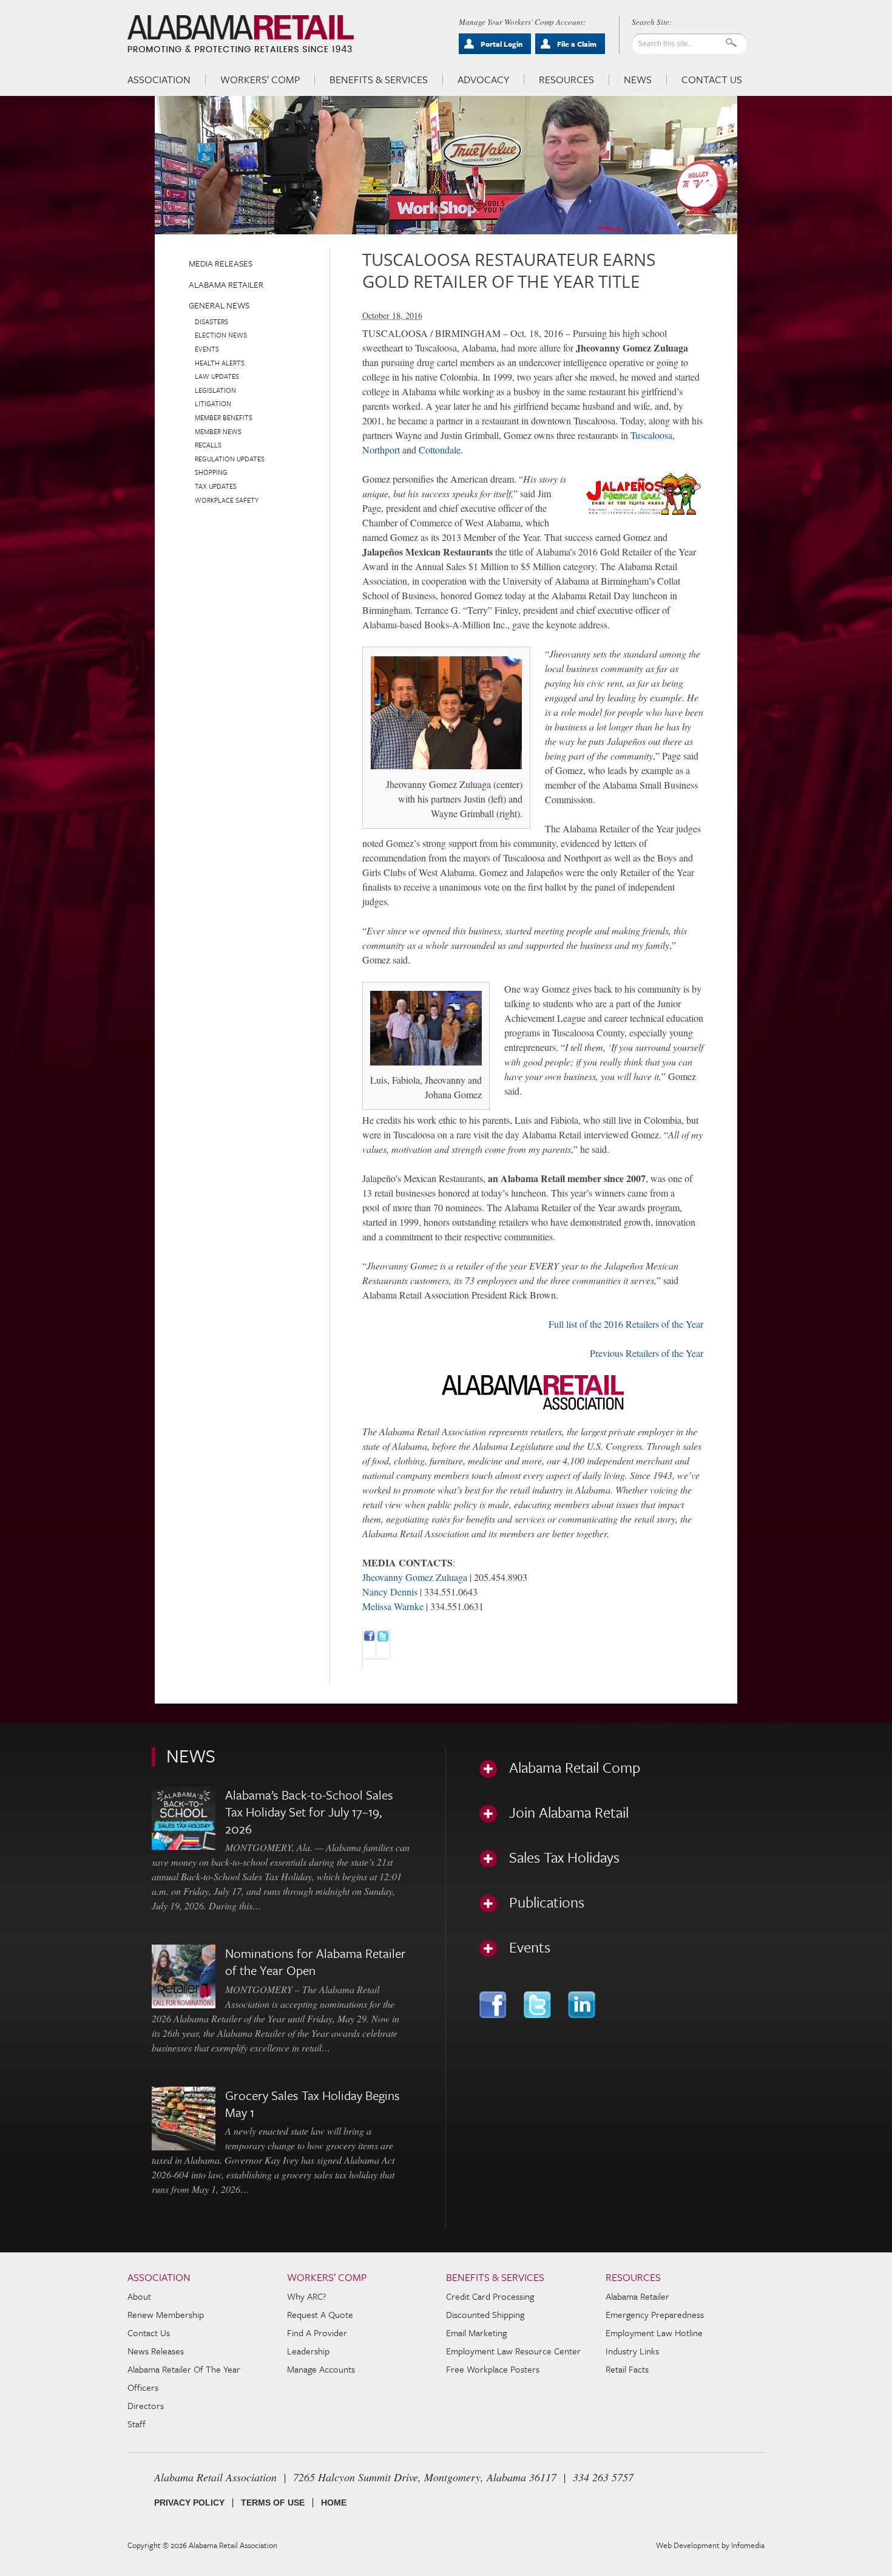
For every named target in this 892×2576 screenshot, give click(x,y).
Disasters (211, 321)
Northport (381, 450)
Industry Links (632, 2351)
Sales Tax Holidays (564, 1857)
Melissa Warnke (393, 1606)
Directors (146, 2405)
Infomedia (748, 2545)
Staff (137, 2424)
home (334, 2503)
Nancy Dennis (390, 1592)
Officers (143, 2387)
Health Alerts (220, 363)
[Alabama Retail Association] (242, 34)
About (139, 2296)
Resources (566, 80)
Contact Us (712, 80)
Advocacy (483, 80)
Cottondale (440, 450)
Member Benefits (224, 417)
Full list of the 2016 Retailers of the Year (626, 1324)
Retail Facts (627, 2369)
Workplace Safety (227, 500)
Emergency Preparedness (655, 2314)
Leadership (308, 2351)
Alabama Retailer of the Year (184, 2369)
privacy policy (189, 2503)
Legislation (215, 390)
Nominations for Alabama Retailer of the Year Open (316, 1962)
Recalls (208, 445)
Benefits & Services (379, 80)
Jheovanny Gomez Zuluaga (415, 1577)
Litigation (213, 403)
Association (159, 80)
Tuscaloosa (651, 435)
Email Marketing (476, 2333)
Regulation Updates (230, 459)
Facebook (494, 2005)
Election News (221, 335)
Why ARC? (307, 2296)
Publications (547, 1902)
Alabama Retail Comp (575, 1767)
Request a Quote (320, 2314)
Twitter (539, 2005)
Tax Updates (216, 486)
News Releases (156, 2351)
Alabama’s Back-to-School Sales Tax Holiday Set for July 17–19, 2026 (309, 1812)
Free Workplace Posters (493, 2369)
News (638, 80)
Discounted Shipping (485, 2314)
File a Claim (577, 44)
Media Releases (221, 263)
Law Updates (217, 376)
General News (219, 305)
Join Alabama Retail (569, 1812)
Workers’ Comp (260, 80)
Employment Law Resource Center (513, 2351)
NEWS (191, 1755)
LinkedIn (583, 2005)
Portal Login (502, 44)
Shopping (211, 472)
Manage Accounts (321, 2369)
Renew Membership (166, 2314)
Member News (218, 431)
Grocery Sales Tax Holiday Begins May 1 (313, 2104)
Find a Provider (317, 2333)
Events (207, 349)
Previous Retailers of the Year (647, 1353)
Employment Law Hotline (654, 2333)
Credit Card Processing (490, 2296)
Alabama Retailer (226, 284)
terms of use (273, 2503)
